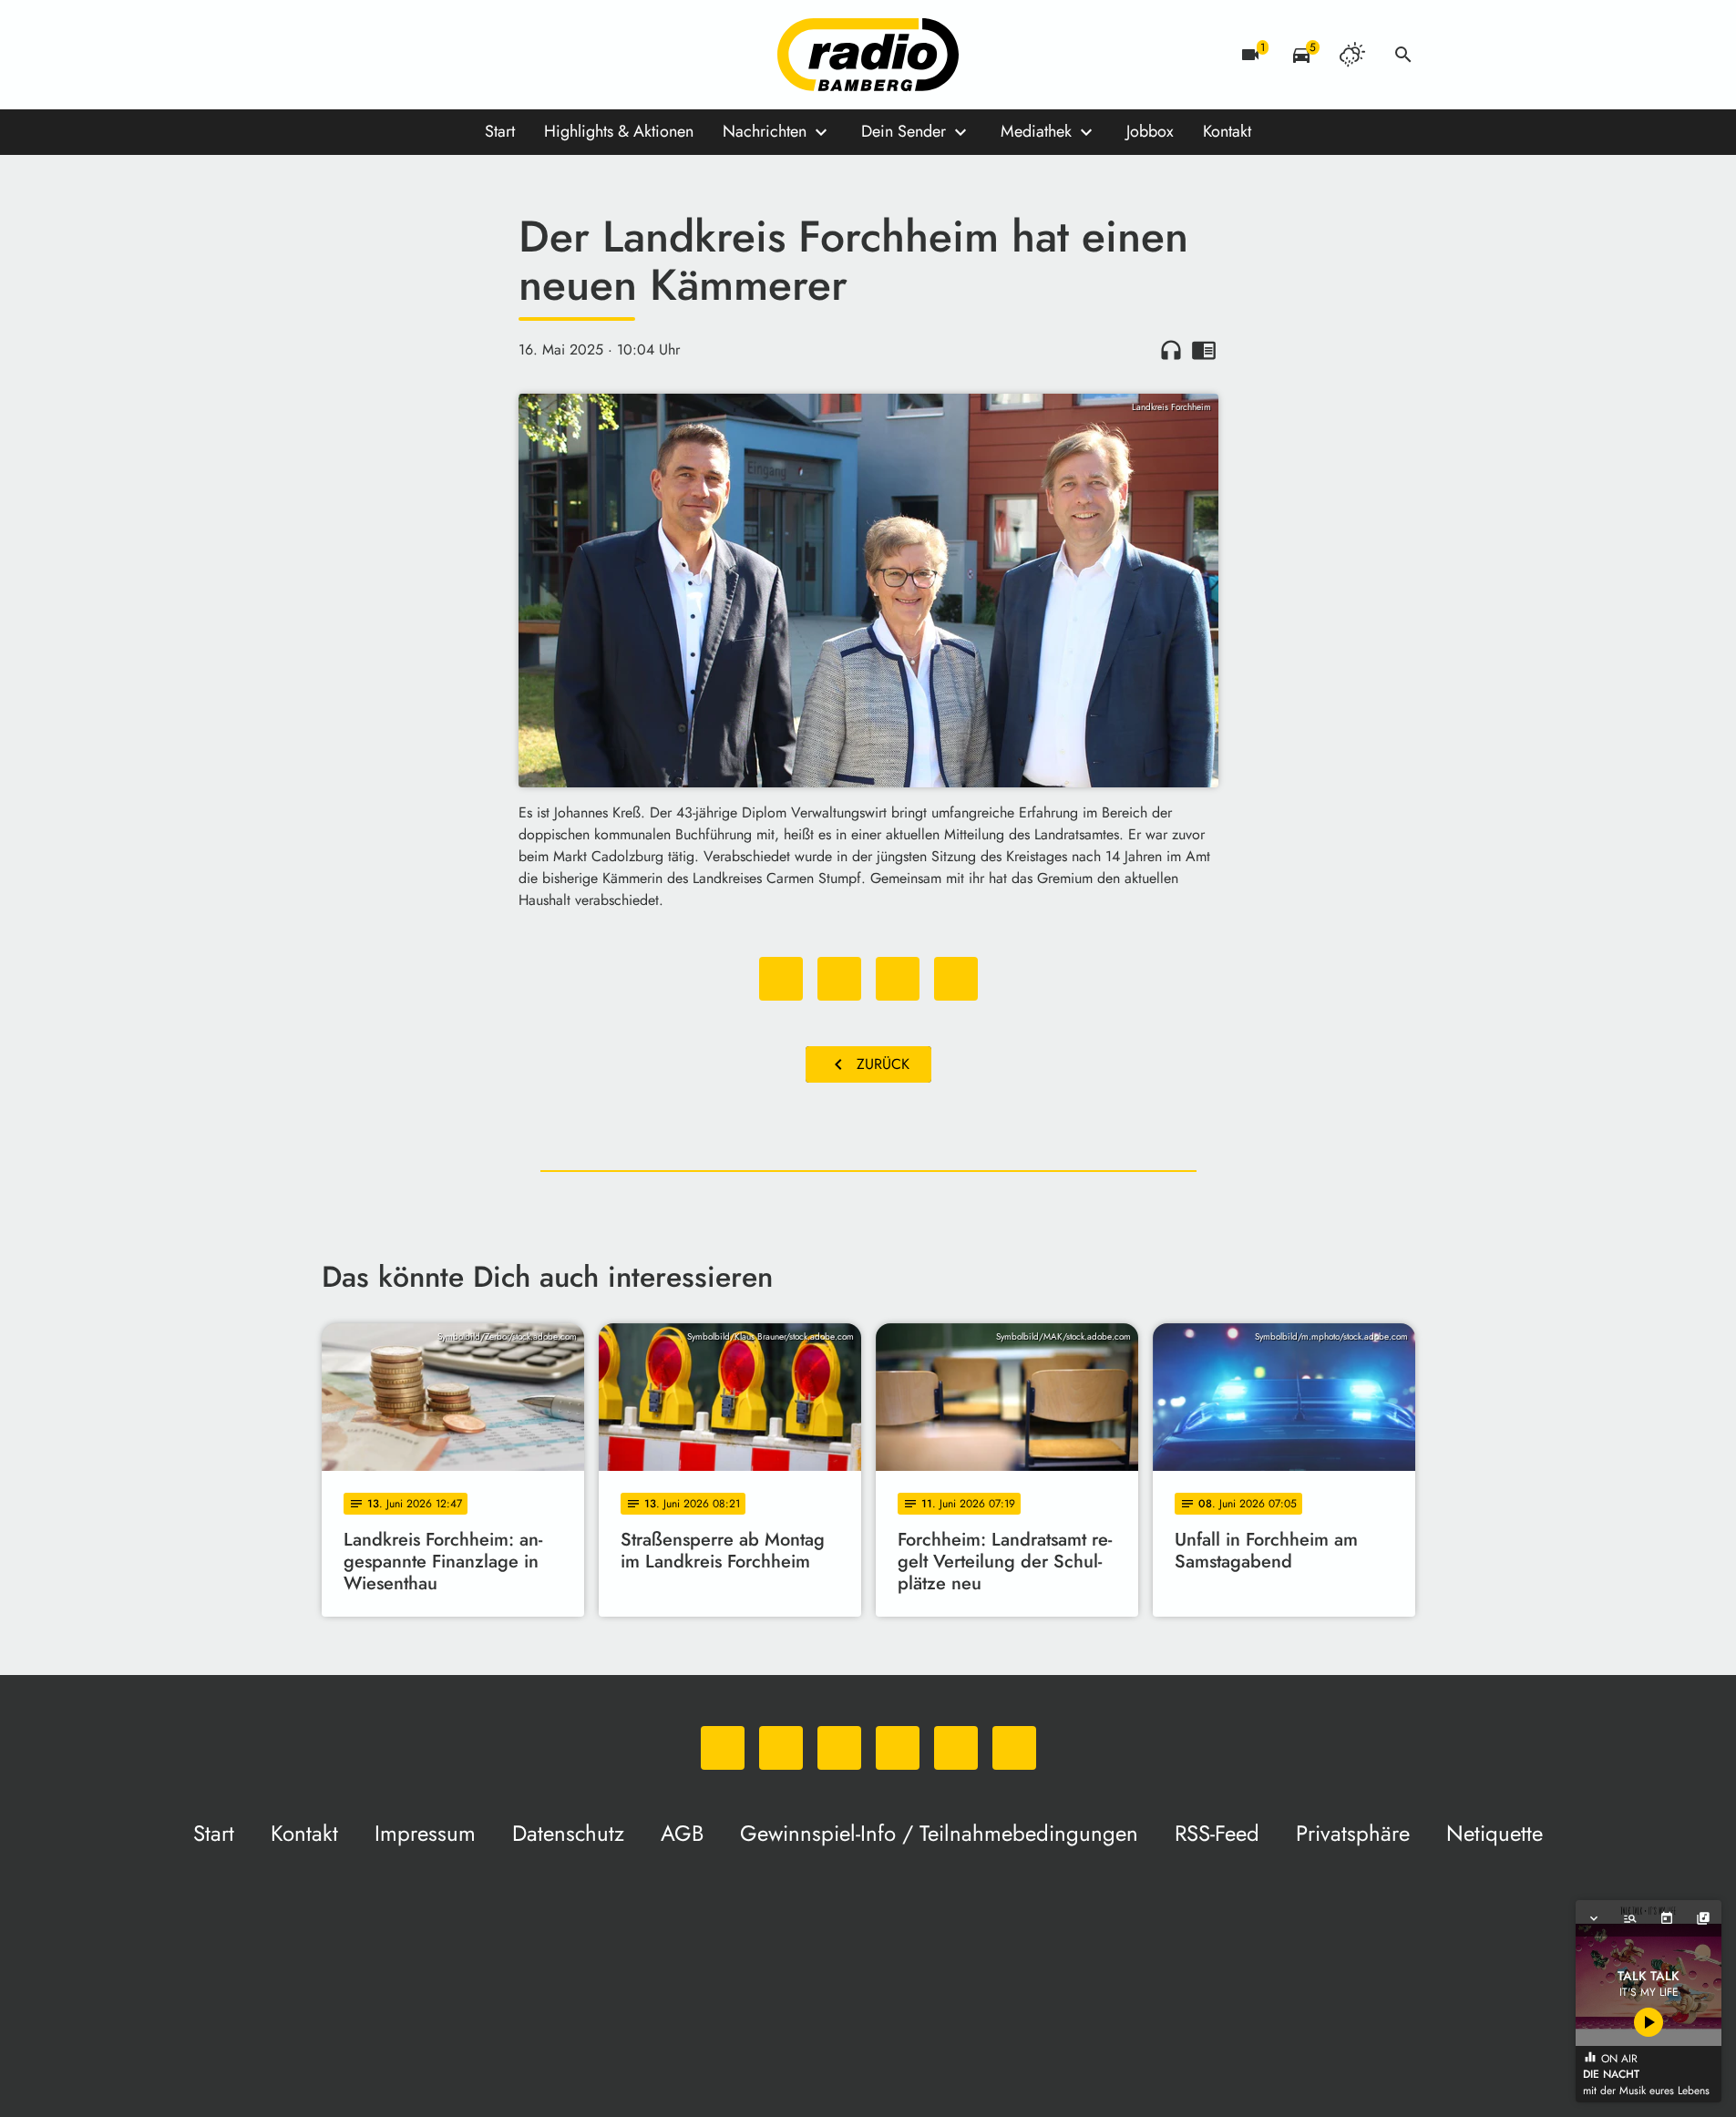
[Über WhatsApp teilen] (898, 979)
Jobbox (1150, 131)
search (1403, 55)
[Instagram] (413, 55)
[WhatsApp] (340, 55)
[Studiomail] (486, 55)
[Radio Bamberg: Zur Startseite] (868, 55)
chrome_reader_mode (1204, 350)
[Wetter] (1352, 55)
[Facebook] (376, 55)
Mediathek (1036, 131)
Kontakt (1227, 131)
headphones (1171, 350)
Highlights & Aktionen (619, 131)
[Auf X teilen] (839, 979)
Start (500, 131)
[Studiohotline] (522, 55)
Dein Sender (904, 131)
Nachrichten (765, 131)
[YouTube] (449, 55)
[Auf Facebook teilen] (781, 979)
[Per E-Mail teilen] (956, 979)
